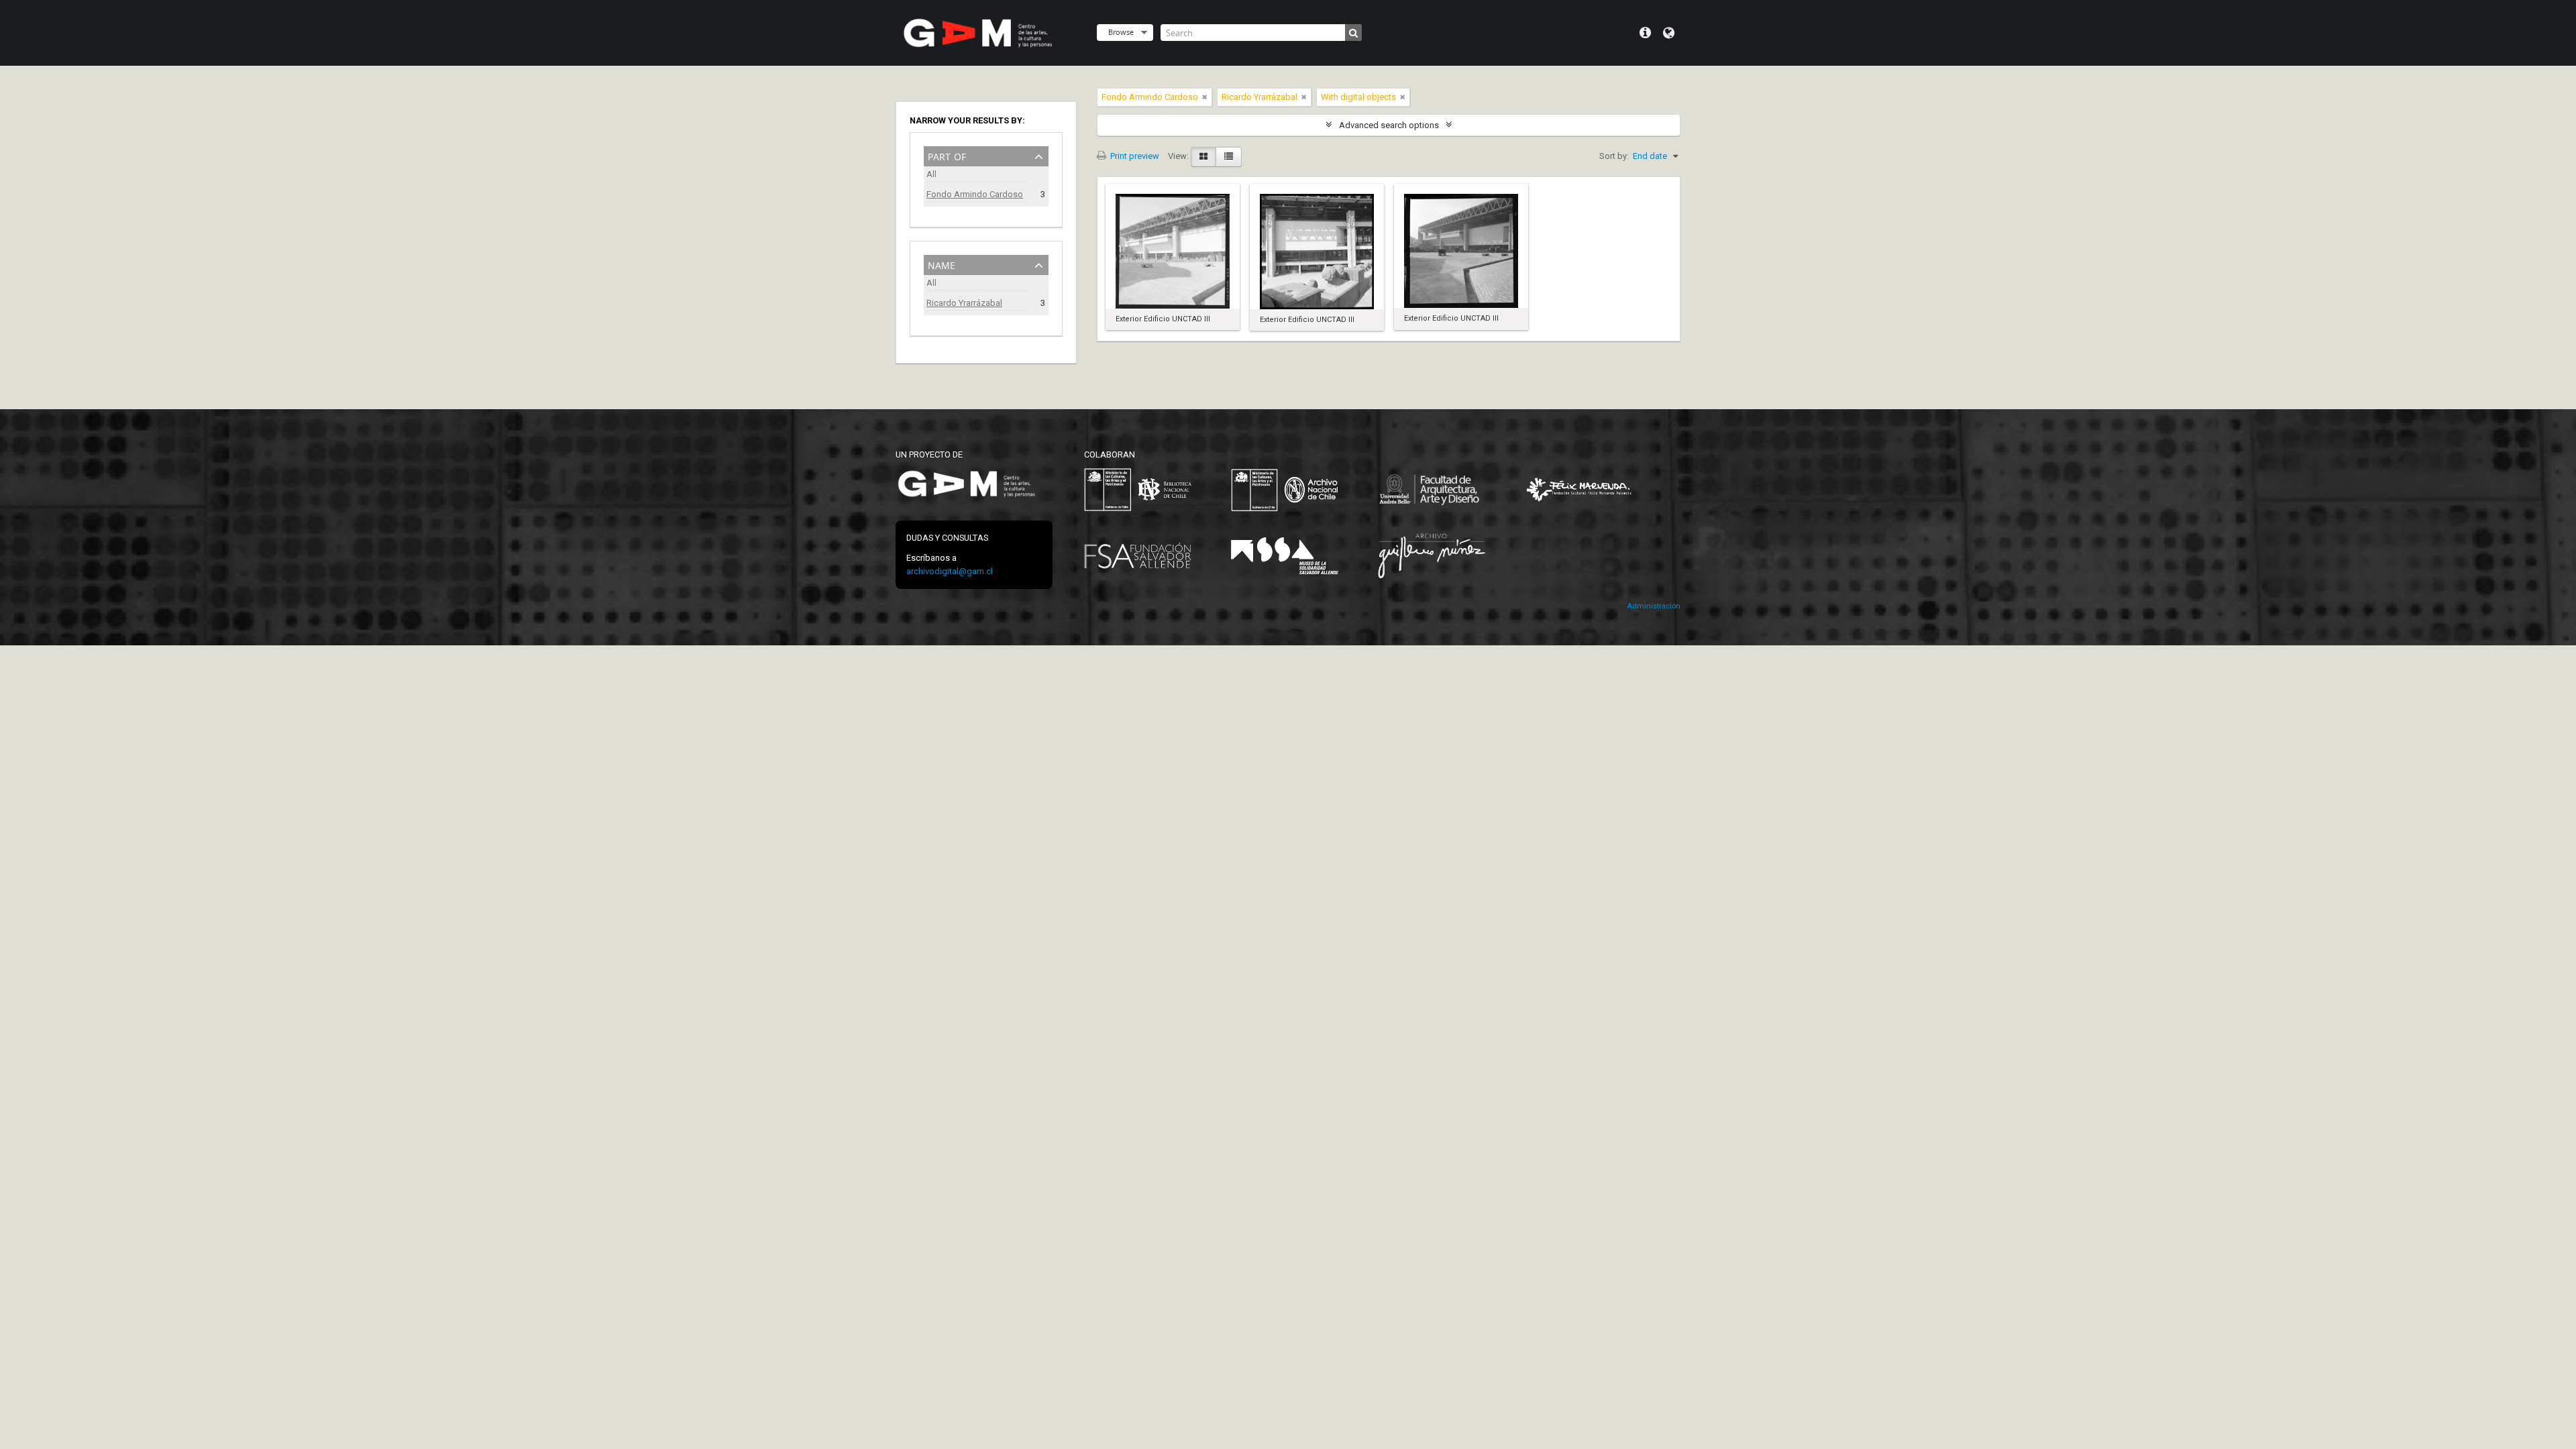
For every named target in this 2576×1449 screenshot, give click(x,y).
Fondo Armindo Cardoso (975, 194)
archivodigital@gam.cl (950, 571)
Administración (1654, 606)
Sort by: (1614, 156)
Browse (1121, 32)
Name (942, 264)
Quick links (1645, 33)
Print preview (1134, 156)
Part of (947, 155)
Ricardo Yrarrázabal (964, 303)
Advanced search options (1389, 125)
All (931, 174)
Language (1669, 33)
